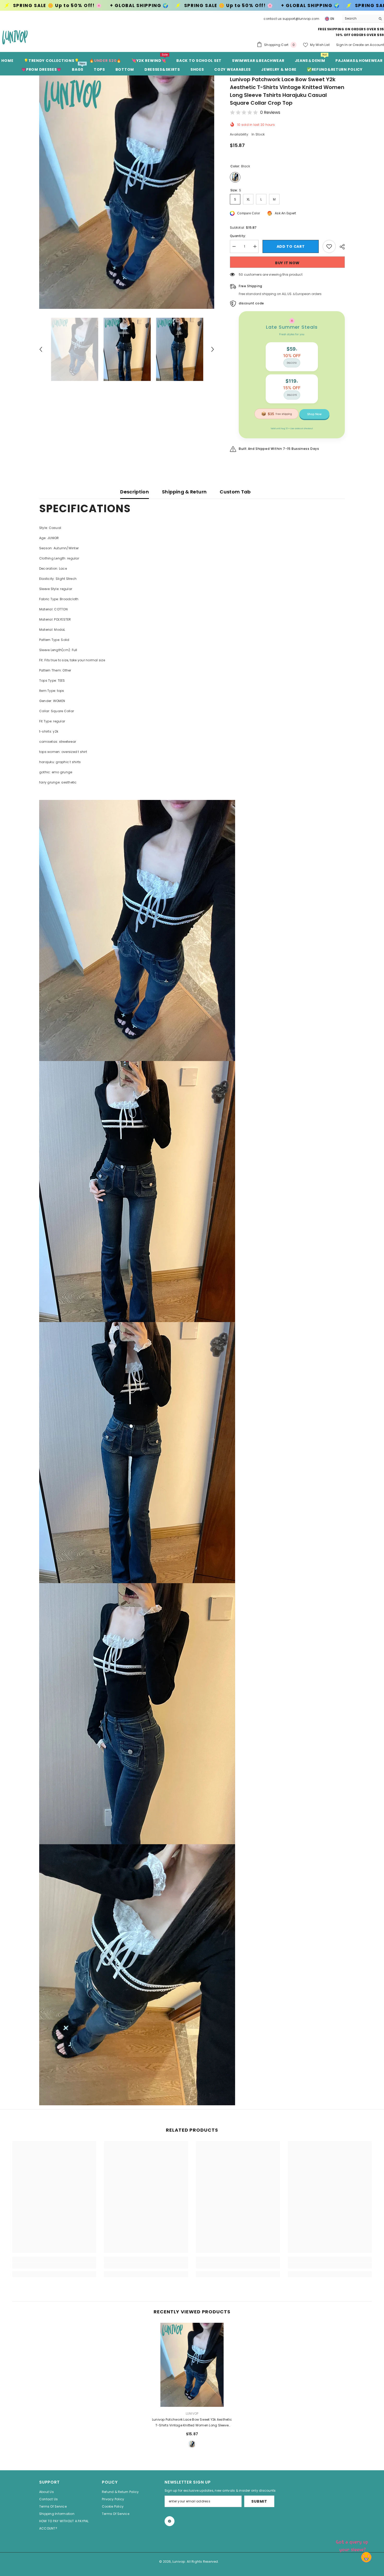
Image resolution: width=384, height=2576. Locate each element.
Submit (259, 2501)
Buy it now (287, 263)
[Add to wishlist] (329, 246)
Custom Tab (235, 492)
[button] (41, 349)
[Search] (363, 19)
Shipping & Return (184, 492)
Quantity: (238, 236)
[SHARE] (340, 247)
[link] (54, 2266)
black (192, 2444)
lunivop (192, 2413)
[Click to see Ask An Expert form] (353, 2545)
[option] (127, 192)
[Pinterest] (170, 2521)
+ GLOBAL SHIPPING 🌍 (82, 6)
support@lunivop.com (301, 19)
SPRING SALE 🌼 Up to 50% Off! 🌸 (171, 6)
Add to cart (291, 246)
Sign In (342, 45)
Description (135, 492)
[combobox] (359, 19)
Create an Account (368, 45)
